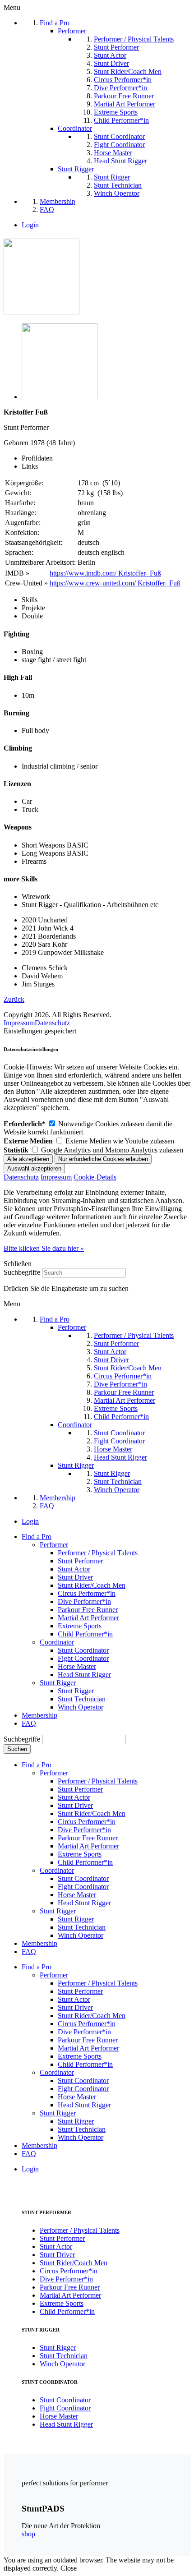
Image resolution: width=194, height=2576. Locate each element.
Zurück (14, 999)
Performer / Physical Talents (98, 1553)
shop (28, 2534)
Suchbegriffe (22, 1272)
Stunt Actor (74, 1569)
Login (30, 225)
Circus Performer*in (87, 1593)
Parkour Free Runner (88, 1610)
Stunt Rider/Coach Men (92, 1585)
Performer (54, 1545)
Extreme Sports (80, 1626)
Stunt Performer (80, 1561)
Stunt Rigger (58, 1683)
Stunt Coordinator (83, 1650)
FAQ (29, 1723)
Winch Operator (81, 1707)
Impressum (19, 1023)
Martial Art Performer (88, 1618)
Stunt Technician (82, 1699)
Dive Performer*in (84, 1601)
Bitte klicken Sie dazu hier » (44, 1248)
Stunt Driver (75, 1577)
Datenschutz (52, 1023)
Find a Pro (37, 1537)
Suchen (17, 1749)
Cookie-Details (95, 1177)
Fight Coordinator (83, 1658)
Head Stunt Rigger (84, 1675)
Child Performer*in (85, 1634)
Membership (39, 1715)
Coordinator (57, 1642)
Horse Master (77, 1666)
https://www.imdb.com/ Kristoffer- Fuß (105, 573)
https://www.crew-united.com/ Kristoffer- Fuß (115, 583)
